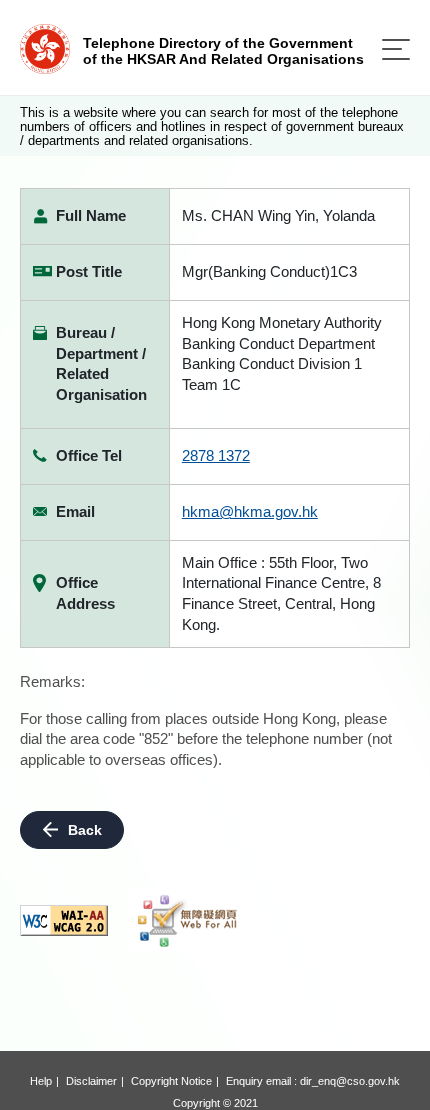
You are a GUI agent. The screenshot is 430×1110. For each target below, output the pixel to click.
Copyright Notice (171, 1081)
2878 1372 (216, 455)
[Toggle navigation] (396, 49)
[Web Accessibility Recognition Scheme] (188, 921)
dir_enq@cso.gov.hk (350, 1081)
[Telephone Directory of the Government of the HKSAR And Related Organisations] (45, 47)
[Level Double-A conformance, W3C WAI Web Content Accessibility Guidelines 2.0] (64, 920)
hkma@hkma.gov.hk (250, 511)
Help (41, 1081)
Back (85, 830)
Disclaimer (91, 1081)
